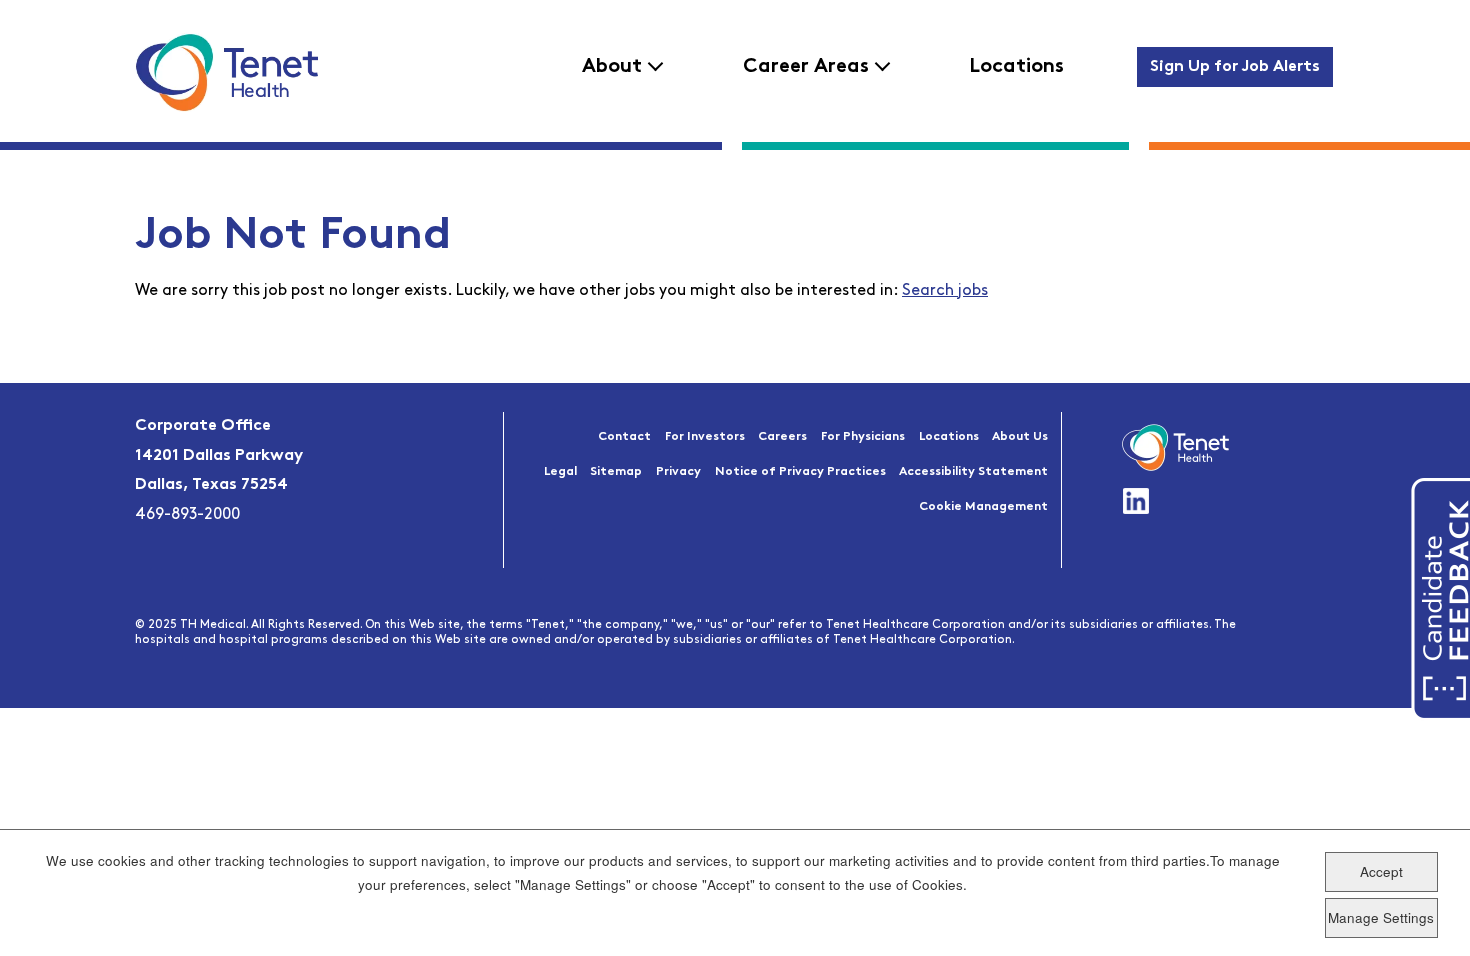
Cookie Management (983, 507)
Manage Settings (1381, 916)
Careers (782, 437)
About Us (1020, 437)
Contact (624, 437)
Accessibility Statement (973, 472)
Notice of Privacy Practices (800, 472)
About (612, 67)
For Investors (705, 437)
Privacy (678, 472)
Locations (1016, 67)
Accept (1381, 871)
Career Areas (806, 67)
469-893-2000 (187, 515)
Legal (560, 472)
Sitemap (616, 472)
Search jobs (945, 291)
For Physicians (863, 437)
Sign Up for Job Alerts (1235, 67)
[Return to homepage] (226, 72)
